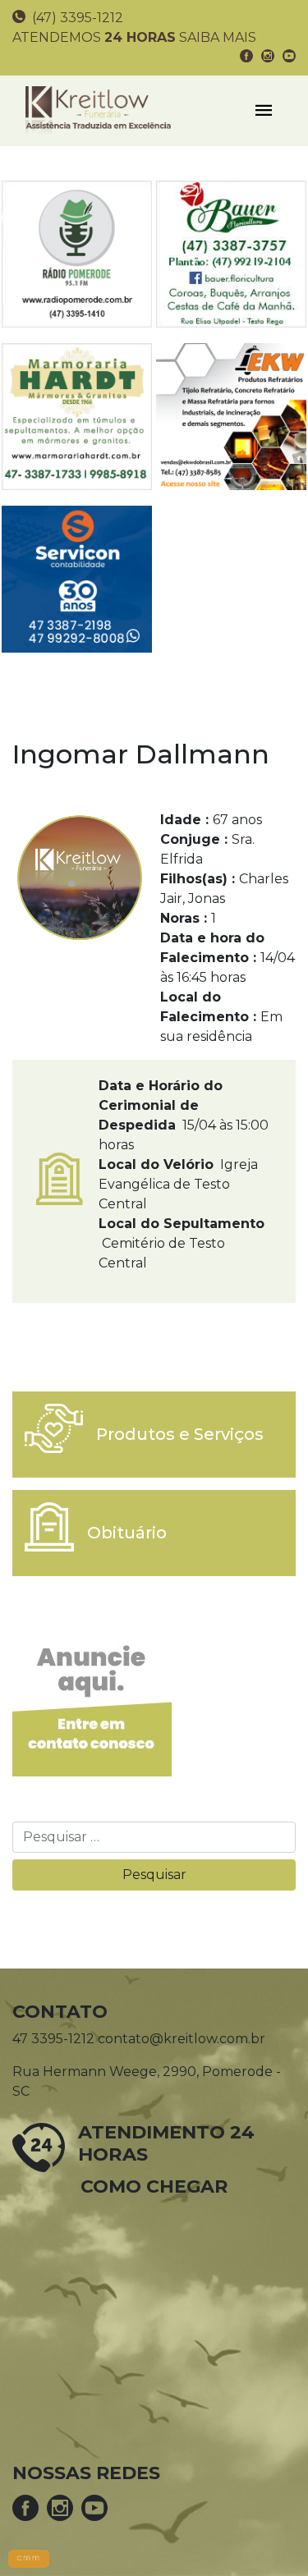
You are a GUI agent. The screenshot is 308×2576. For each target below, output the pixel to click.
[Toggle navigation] (264, 111)
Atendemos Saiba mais (134, 37)
